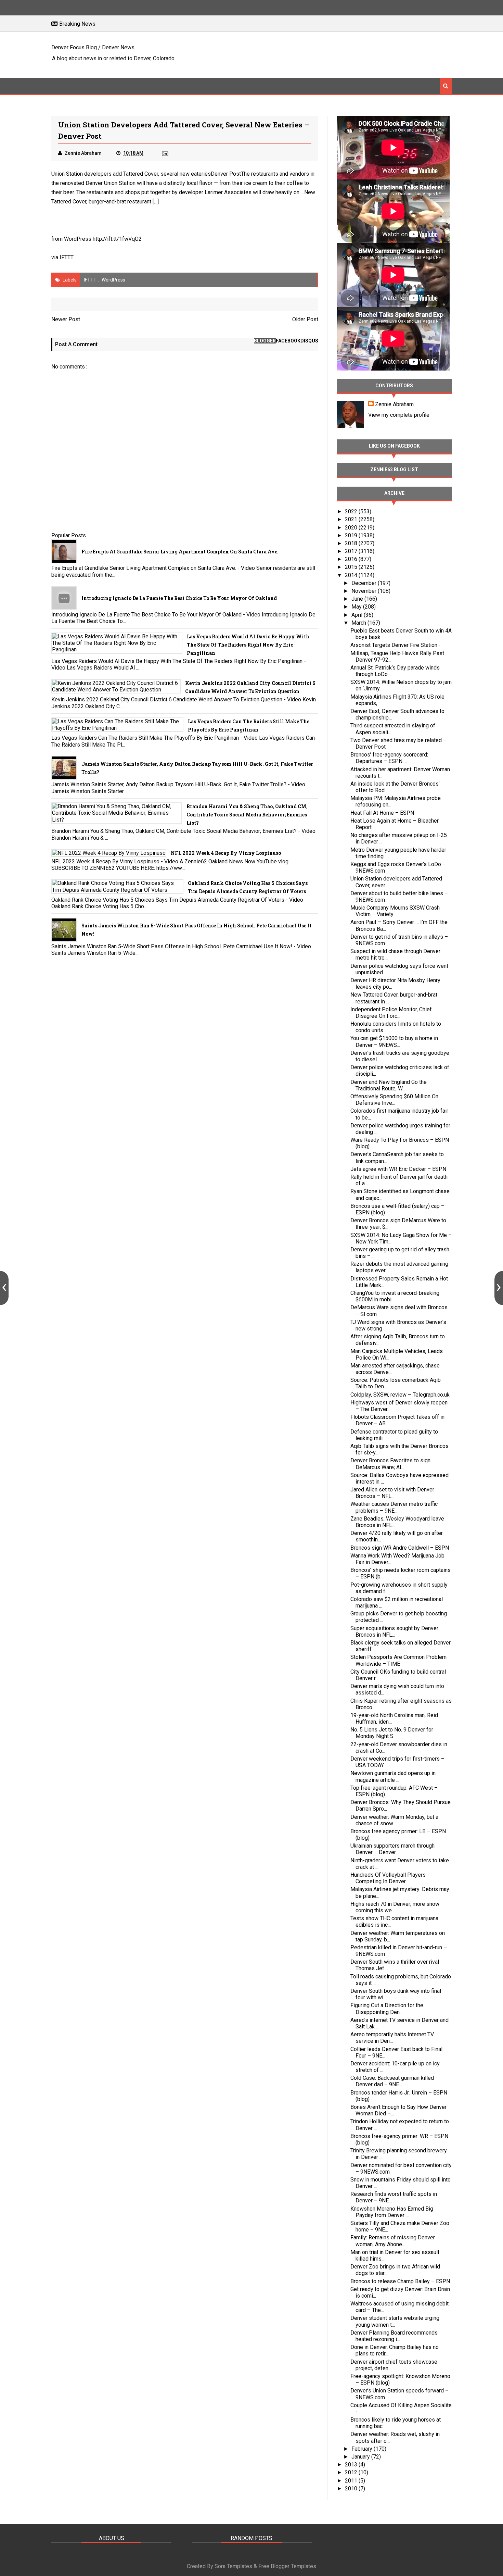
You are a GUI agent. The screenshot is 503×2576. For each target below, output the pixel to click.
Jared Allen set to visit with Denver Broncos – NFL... (392, 1493)
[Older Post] (499, 1288)
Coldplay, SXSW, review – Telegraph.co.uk (400, 1395)
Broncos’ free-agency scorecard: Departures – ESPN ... (389, 758)
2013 (352, 2465)
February (363, 2449)
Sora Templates (233, 2566)
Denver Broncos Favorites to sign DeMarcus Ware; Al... (390, 1464)
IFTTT (67, 257)
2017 (352, 551)
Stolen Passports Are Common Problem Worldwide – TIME (398, 1660)
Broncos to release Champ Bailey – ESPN (400, 2281)
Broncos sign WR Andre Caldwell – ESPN (400, 1548)
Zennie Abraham (394, 404)
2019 (352, 535)
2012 (352, 2472)
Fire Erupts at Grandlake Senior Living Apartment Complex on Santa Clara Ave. (180, 552)
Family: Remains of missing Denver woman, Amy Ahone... (393, 2241)
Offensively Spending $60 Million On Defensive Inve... (394, 1100)
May (357, 607)
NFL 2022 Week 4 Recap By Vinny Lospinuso (226, 853)
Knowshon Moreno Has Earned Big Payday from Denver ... (392, 2212)
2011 (352, 2481)
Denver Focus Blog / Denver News (93, 47)
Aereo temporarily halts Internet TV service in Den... (392, 2038)
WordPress (113, 280)
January (361, 2457)
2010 (352, 2489)
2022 (352, 511)
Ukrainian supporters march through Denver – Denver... (392, 1849)
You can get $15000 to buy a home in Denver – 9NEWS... (394, 1041)
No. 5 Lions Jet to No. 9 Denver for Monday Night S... (392, 1733)
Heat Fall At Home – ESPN (382, 813)
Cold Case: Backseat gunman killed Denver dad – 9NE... (392, 2081)
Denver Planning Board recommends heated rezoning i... (394, 2336)
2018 (352, 543)
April (358, 615)
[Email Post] (165, 153)
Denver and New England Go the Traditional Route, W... (389, 1085)
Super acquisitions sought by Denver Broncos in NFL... (394, 1631)
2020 (352, 528)
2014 (352, 575)
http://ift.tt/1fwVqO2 (117, 239)
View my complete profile (399, 415)
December (365, 583)
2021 (352, 519)
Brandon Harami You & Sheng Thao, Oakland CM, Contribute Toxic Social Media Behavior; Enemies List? (247, 815)
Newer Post (66, 319)
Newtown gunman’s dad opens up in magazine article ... (393, 1776)
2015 (352, 567)
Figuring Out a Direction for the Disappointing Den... (387, 2009)
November (365, 591)
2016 (352, 559)
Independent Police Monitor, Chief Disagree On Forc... (391, 1013)
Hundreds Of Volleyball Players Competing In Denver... (388, 1878)
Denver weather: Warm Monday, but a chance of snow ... (394, 1820)
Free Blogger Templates (287, 2566)
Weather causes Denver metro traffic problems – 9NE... (394, 1507)
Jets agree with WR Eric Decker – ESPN (398, 1169)
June (358, 599)
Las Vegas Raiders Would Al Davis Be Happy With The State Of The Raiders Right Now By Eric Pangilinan (248, 645)
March (359, 623)
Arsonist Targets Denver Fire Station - (396, 645)
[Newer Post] (4, 1288)
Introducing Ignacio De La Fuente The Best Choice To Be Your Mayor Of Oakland (179, 598)
